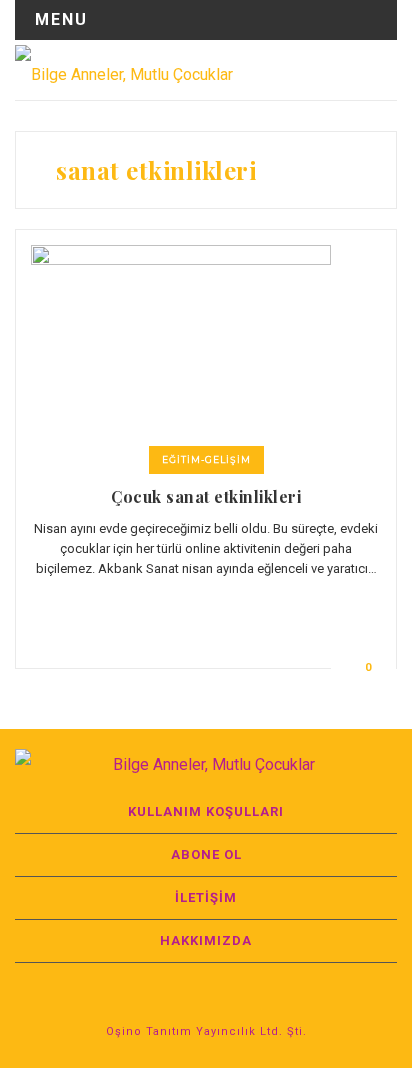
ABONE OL (206, 854)
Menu (61, 19)
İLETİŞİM (206, 897)
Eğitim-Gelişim (206, 459)
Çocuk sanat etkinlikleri (206, 496)
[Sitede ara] (381, 69)
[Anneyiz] (124, 70)
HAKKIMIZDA (206, 940)
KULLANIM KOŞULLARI (206, 811)
